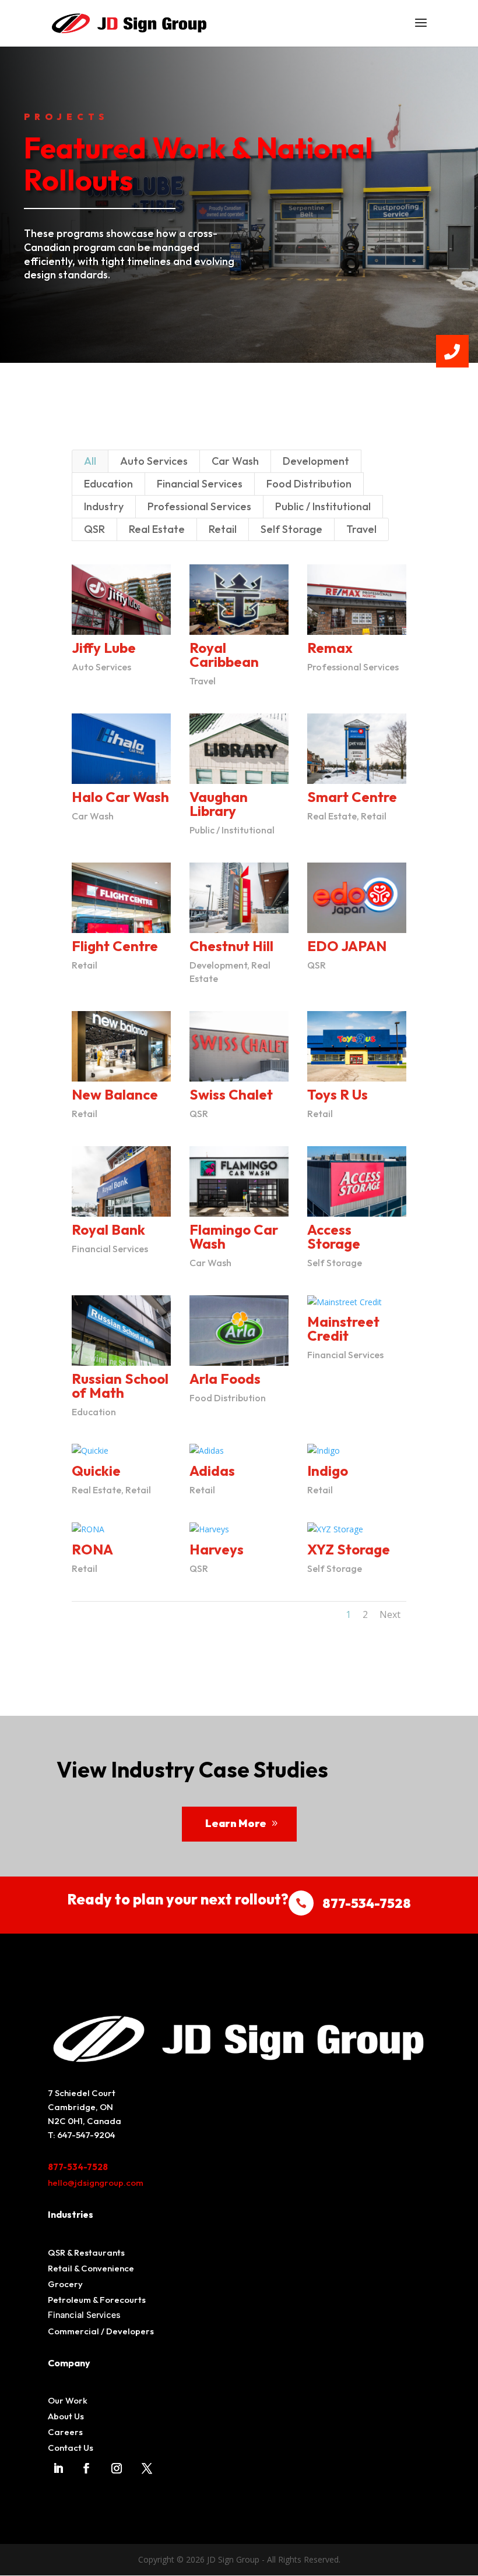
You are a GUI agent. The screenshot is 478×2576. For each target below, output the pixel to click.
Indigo (328, 1471)
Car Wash (235, 461)
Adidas (212, 1471)
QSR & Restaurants (86, 2252)
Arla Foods (225, 1379)
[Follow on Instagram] (117, 2468)
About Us (66, 2416)
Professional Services (199, 506)
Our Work (68, 2400)
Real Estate (157, 529)
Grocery (65, 2284)
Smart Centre (352, 797)
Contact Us (71, 2448)
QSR (94, 529)
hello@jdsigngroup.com (96, 2183)
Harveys (217, 1549)
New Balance (115, 1094)
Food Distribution (309, 484)
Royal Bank (108, 1229)
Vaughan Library (219, 804)
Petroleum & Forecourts (97, 2300)
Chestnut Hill (231, 946)
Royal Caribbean (224, 655)
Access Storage (334, 1236)
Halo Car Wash (120, 797)
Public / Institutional (323, 506)
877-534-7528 (78, 2167)
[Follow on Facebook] (86, 2468)
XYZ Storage (349, 1549)
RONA (92, 1549)
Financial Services (200, 484)
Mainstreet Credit (343, 1328)
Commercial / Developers (101, 2331)
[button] (452, 351)
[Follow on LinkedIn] (58, 2468)
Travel (361, 529)
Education (108, 484)
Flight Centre (115, 946)
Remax (330, 648)
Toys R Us (338, 1094)
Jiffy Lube (104, 648)
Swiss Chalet (231, 1094)
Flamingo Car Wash (234, 1236)
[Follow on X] (147, 2468)
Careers (65, 2432)
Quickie (96, 1471)
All (90, 461)
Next (390, 1614)
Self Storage (291, 529)
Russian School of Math (120, 1386)
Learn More (236, 1823)
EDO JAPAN (347, 946)
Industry (104, 506)
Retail (223, 529)
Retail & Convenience (91, 2268)
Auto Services (154, 461)
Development (316, 461)
